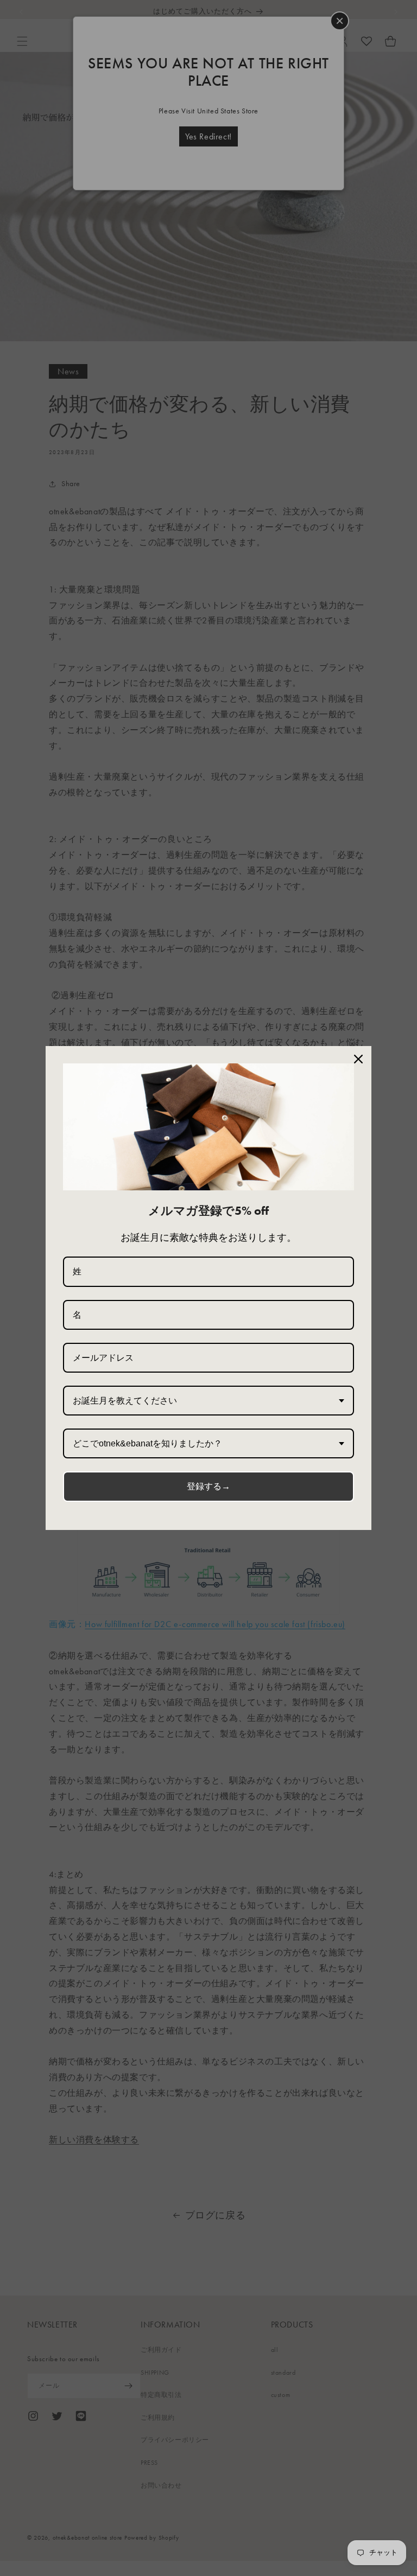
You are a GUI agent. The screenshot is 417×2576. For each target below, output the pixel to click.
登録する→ (208, 1486)
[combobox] (208, 1401)
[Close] (358, 1059)
